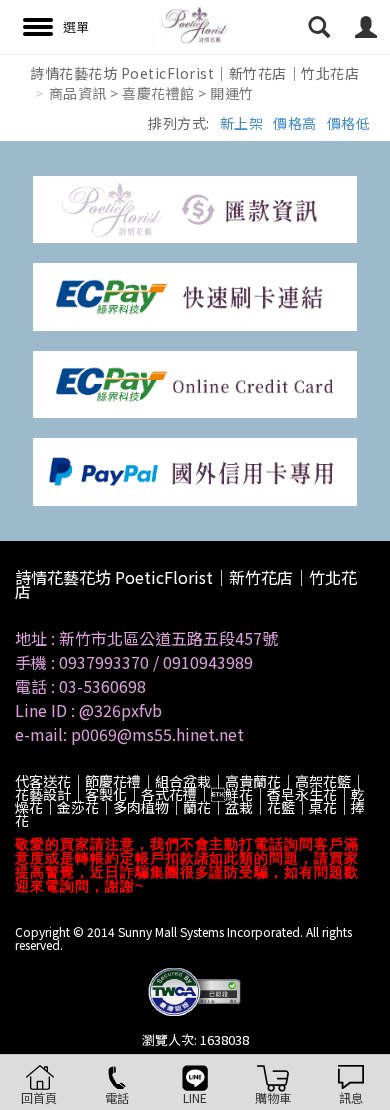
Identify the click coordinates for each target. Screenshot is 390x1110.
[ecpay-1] (195, 382)
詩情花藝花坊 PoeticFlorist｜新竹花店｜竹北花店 (194, 73)
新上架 (242, 123)
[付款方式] (195, 207)
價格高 (295, 123)
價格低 (349, 123)
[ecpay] (195, 295)
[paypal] (195, 469)
